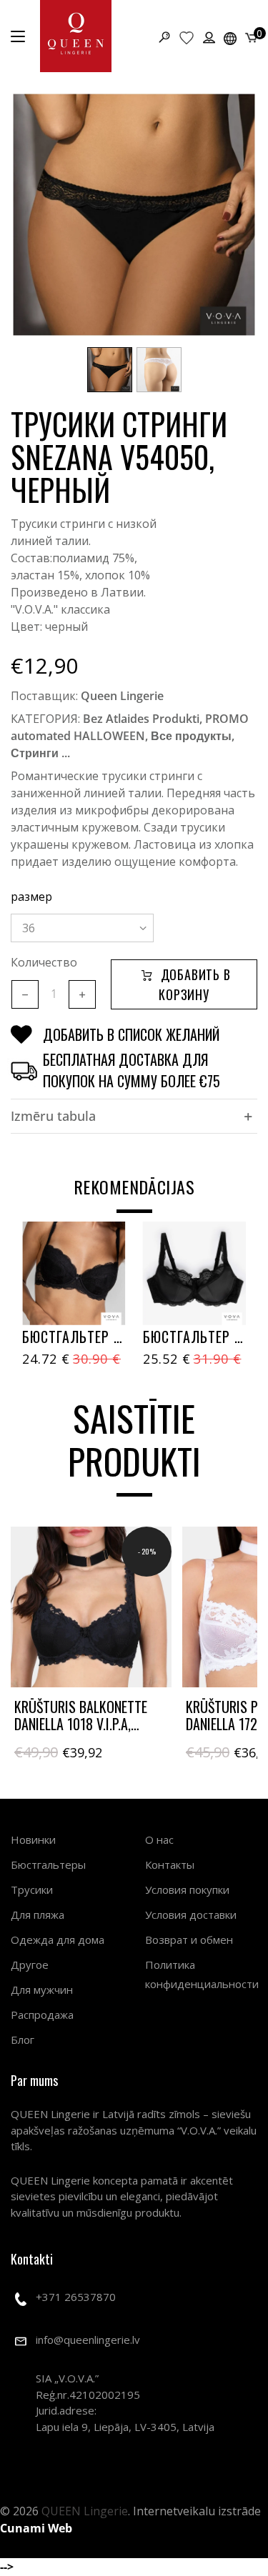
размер (31, 897)
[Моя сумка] (251, 36)
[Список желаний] (187, 37)
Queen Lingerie (122, 696)
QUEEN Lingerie (85, 2511)
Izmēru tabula (53, 1116)
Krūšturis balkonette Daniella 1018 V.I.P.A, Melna (81, 1724)
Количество (44, 962)
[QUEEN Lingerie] (76, 36)
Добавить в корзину (194, 984)
